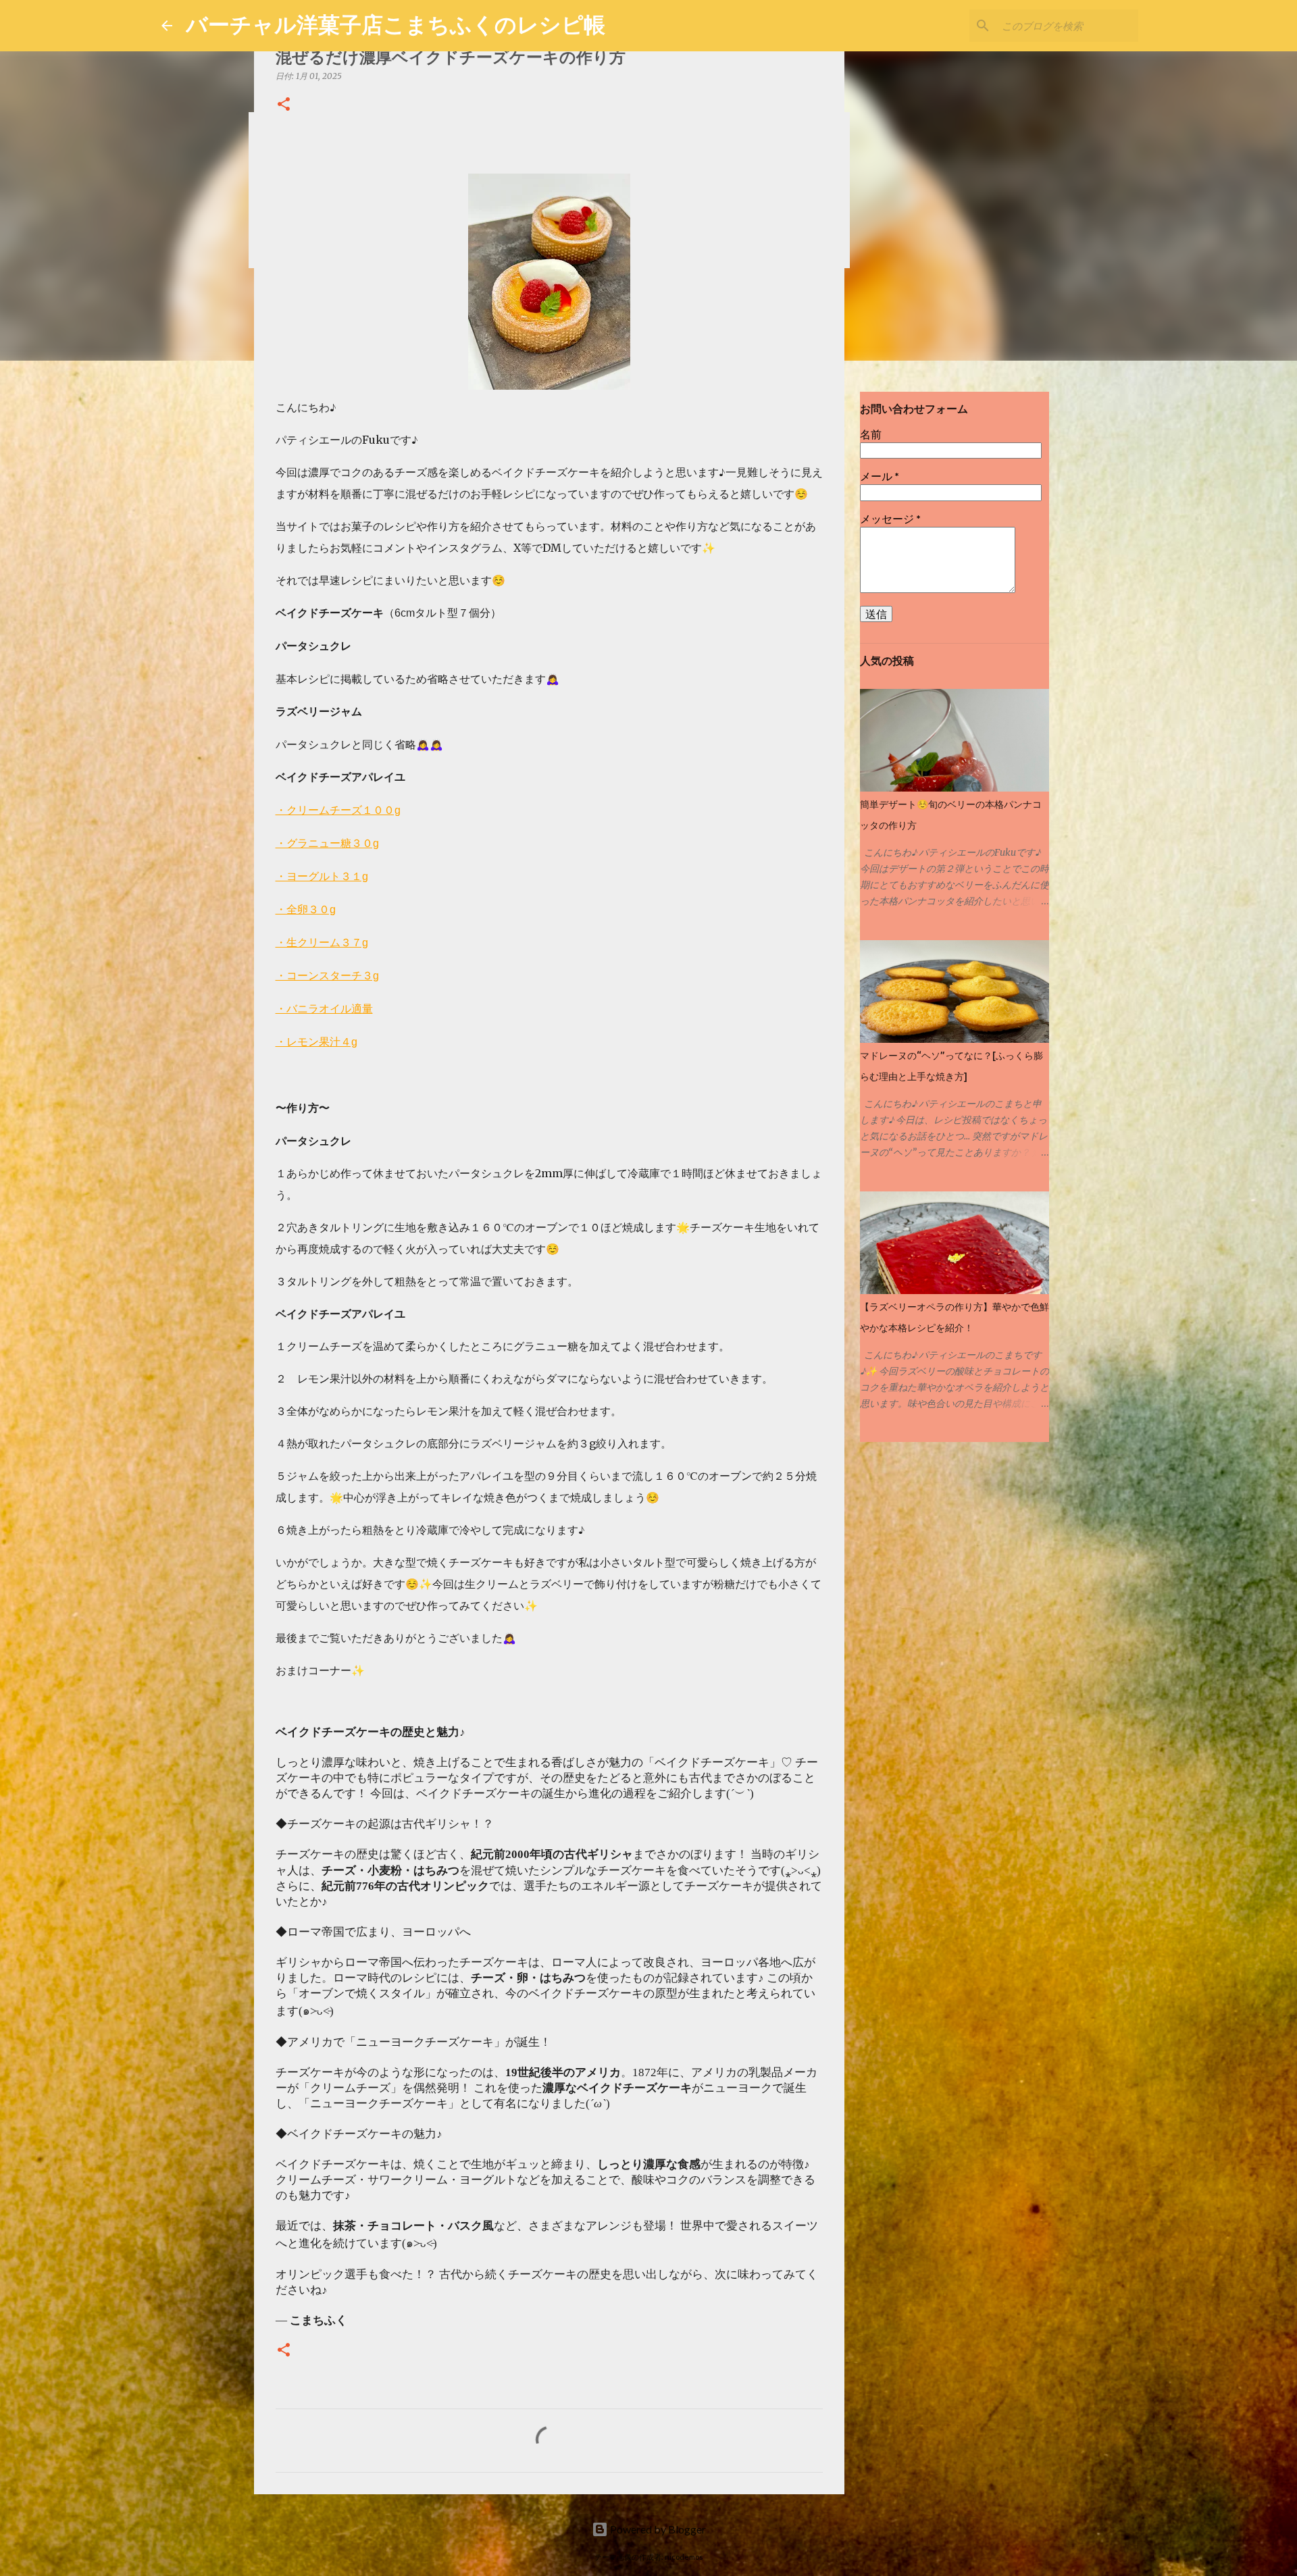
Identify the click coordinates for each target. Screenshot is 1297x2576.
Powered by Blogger (657, 2529)
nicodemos (684, 2557)
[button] (284, 105)
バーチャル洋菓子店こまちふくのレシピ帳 (396, 24)
